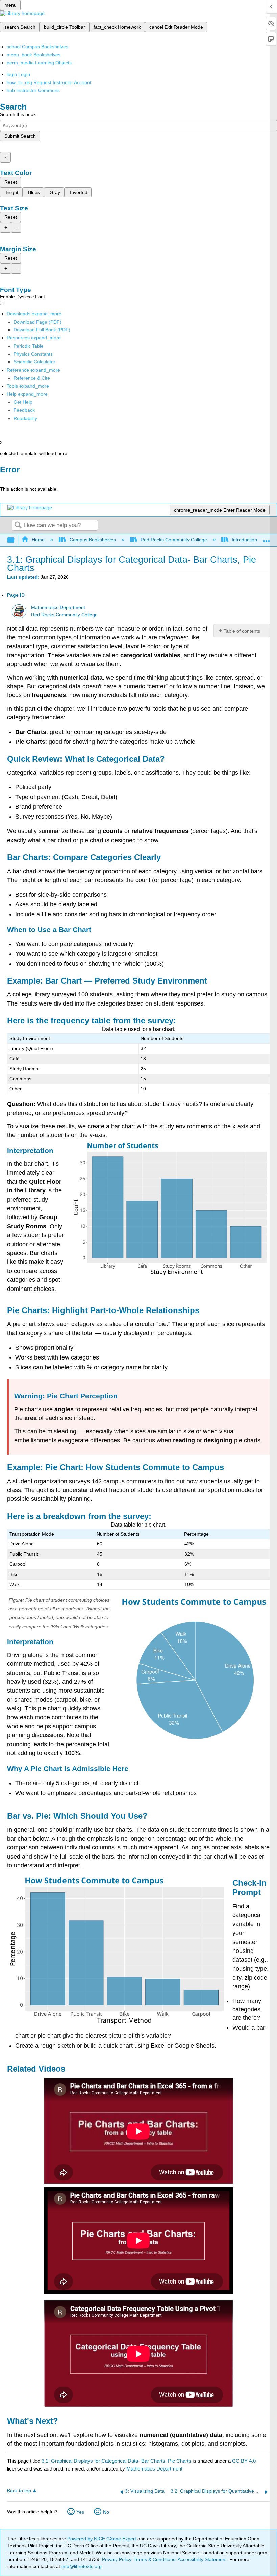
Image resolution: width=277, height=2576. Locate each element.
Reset (11, 182)
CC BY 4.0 (244, 2461)
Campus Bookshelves (93, 540)
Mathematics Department (58, 607)
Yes (80, 2512)
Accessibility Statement (202, 2559)
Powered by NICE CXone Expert (102, 2539)
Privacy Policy (117, 2559)
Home (38, 540)
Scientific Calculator (34, 362)
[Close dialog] (4, 479)
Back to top (19, 2491)
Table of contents (242, 631)
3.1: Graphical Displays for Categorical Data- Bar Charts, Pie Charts (116, 2461)
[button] (24, 410)
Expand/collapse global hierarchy (15, 540)
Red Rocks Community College (174, 540)
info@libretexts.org (81, 2566)
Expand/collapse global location (267, 538)
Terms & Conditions (155, 2559)
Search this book (18, 114)
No (106, 2512)
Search (18, 526)
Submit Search (20, 136)
